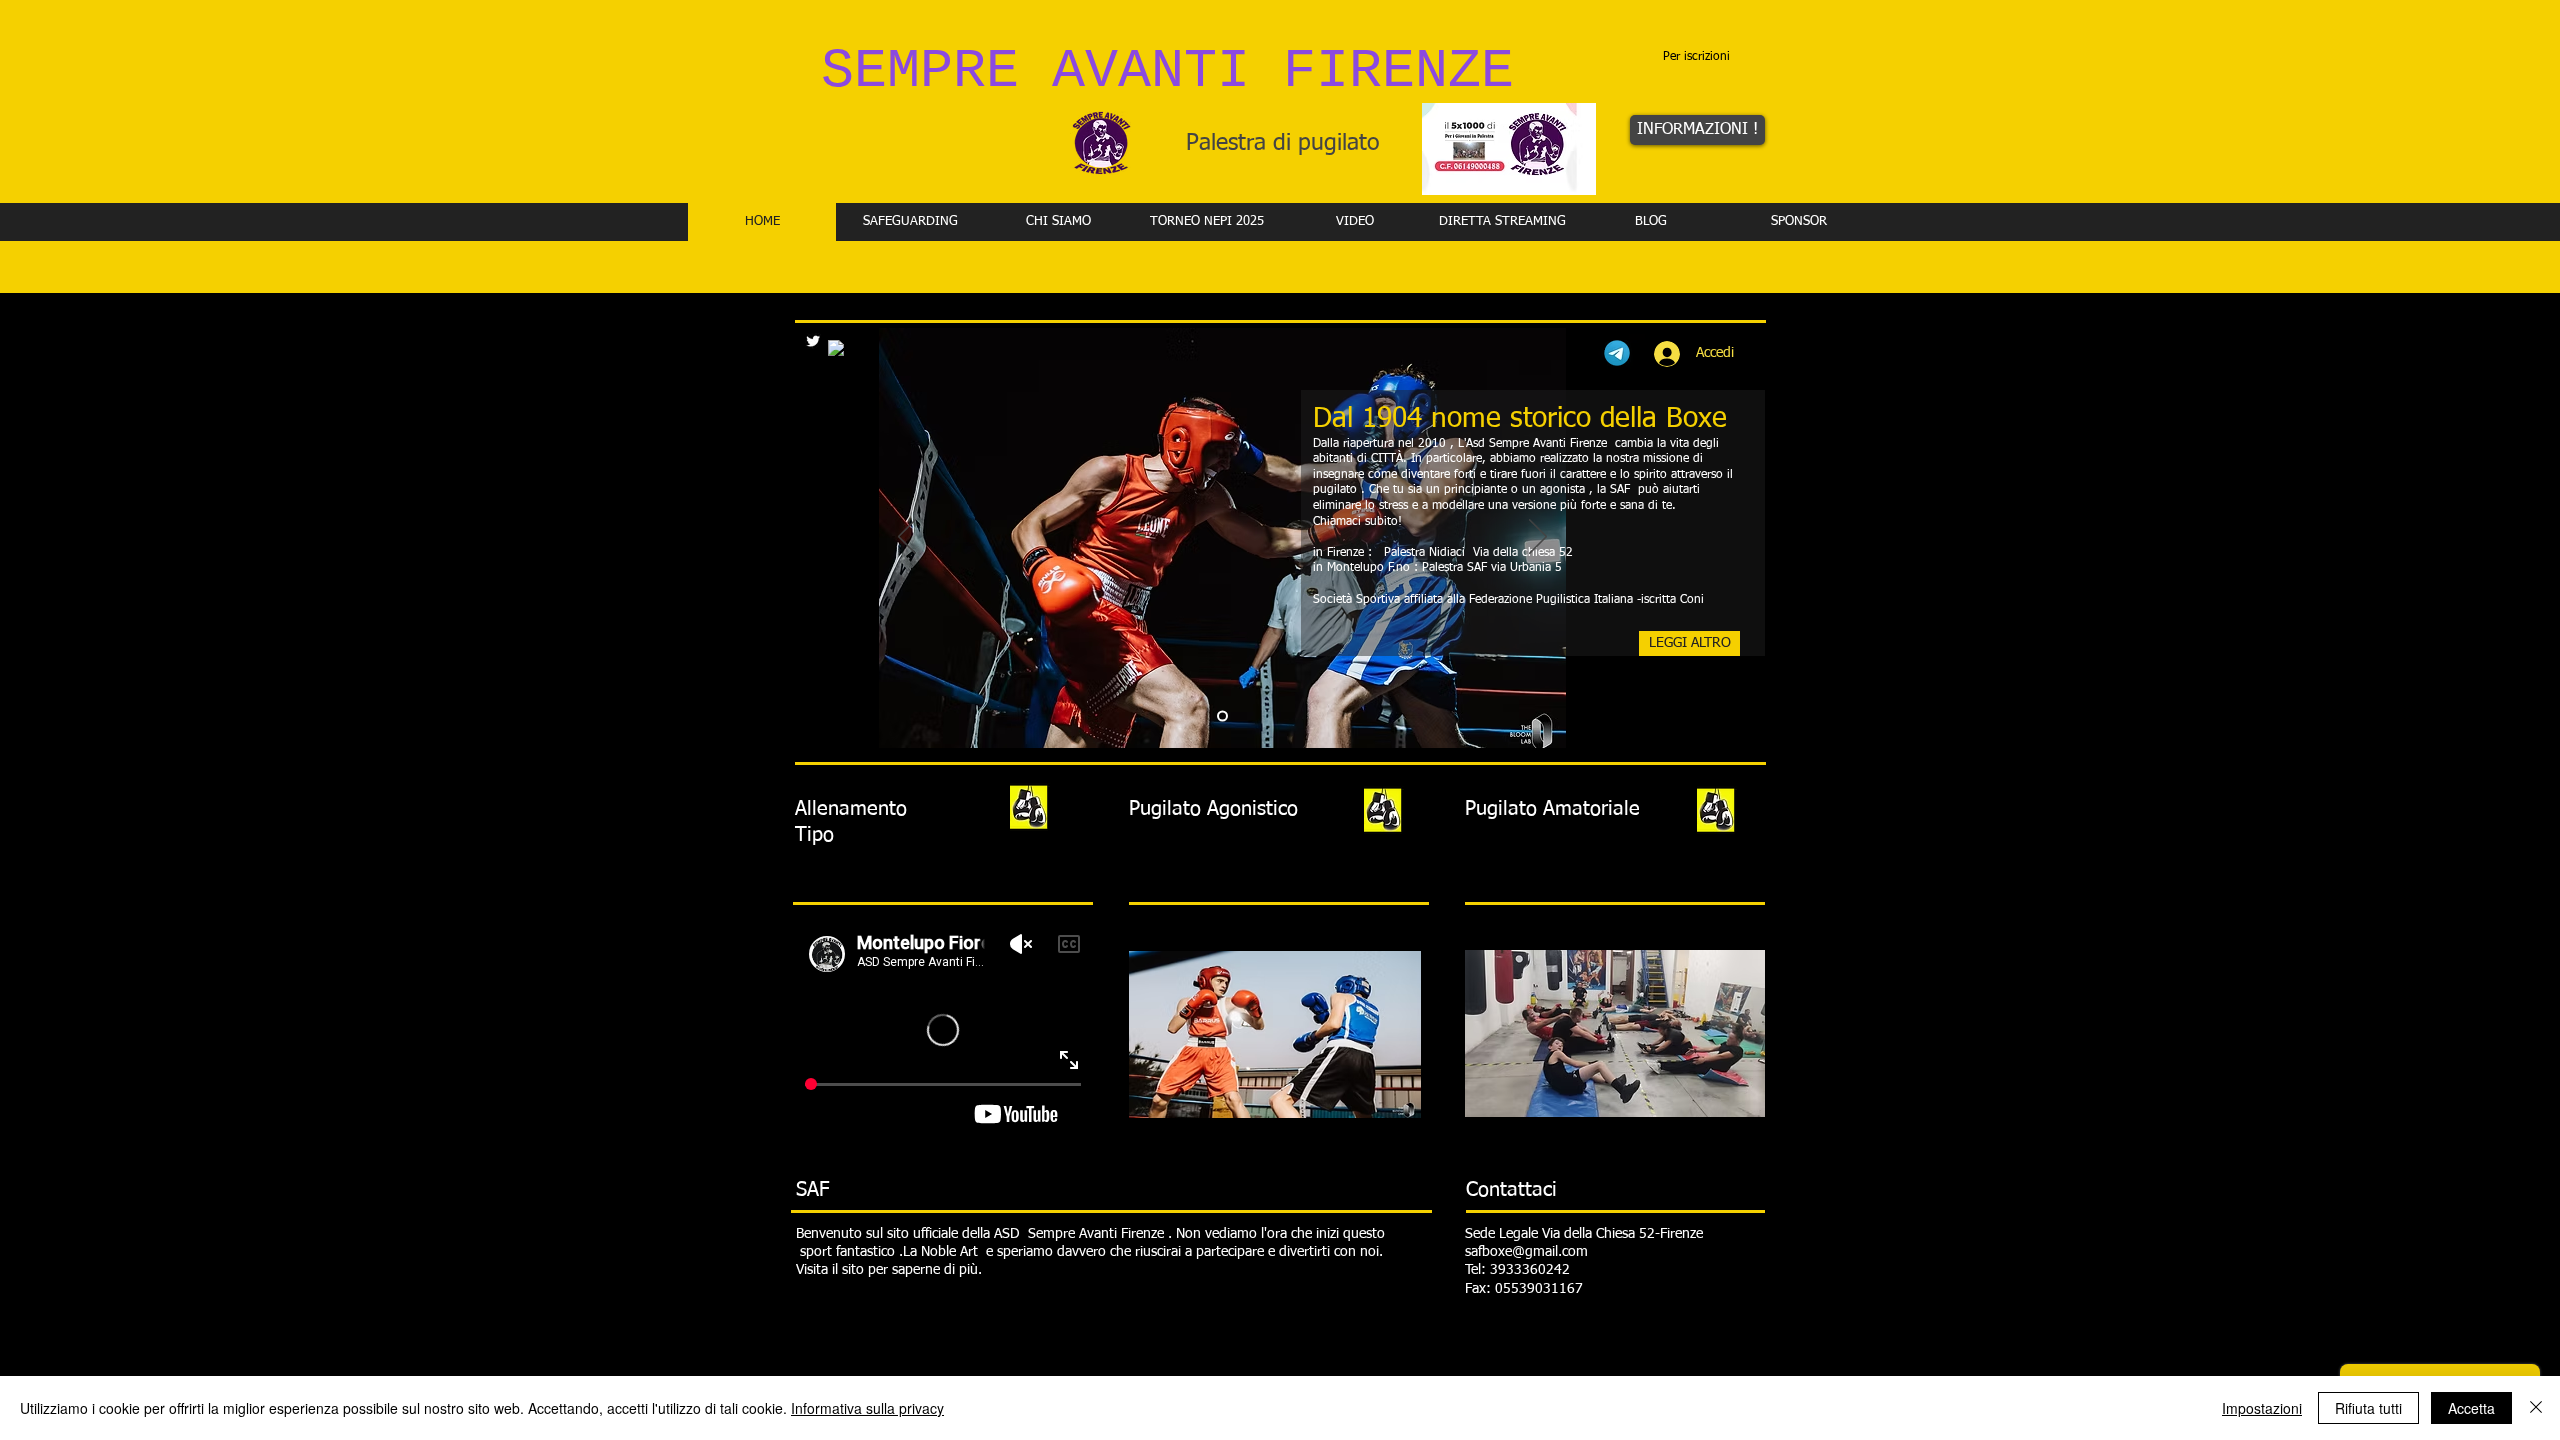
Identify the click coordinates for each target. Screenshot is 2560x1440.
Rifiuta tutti (2368, 1408)
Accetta (2471, 1408)
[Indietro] (907, 538)
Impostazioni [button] (2262, 1408)
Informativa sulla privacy (867, 1408)
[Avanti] (1538, 538)
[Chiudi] (2536, 1408)
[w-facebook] (836, 348)
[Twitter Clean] (813, 341)
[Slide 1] (1222, 716)
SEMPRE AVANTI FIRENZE (1167, 71)
